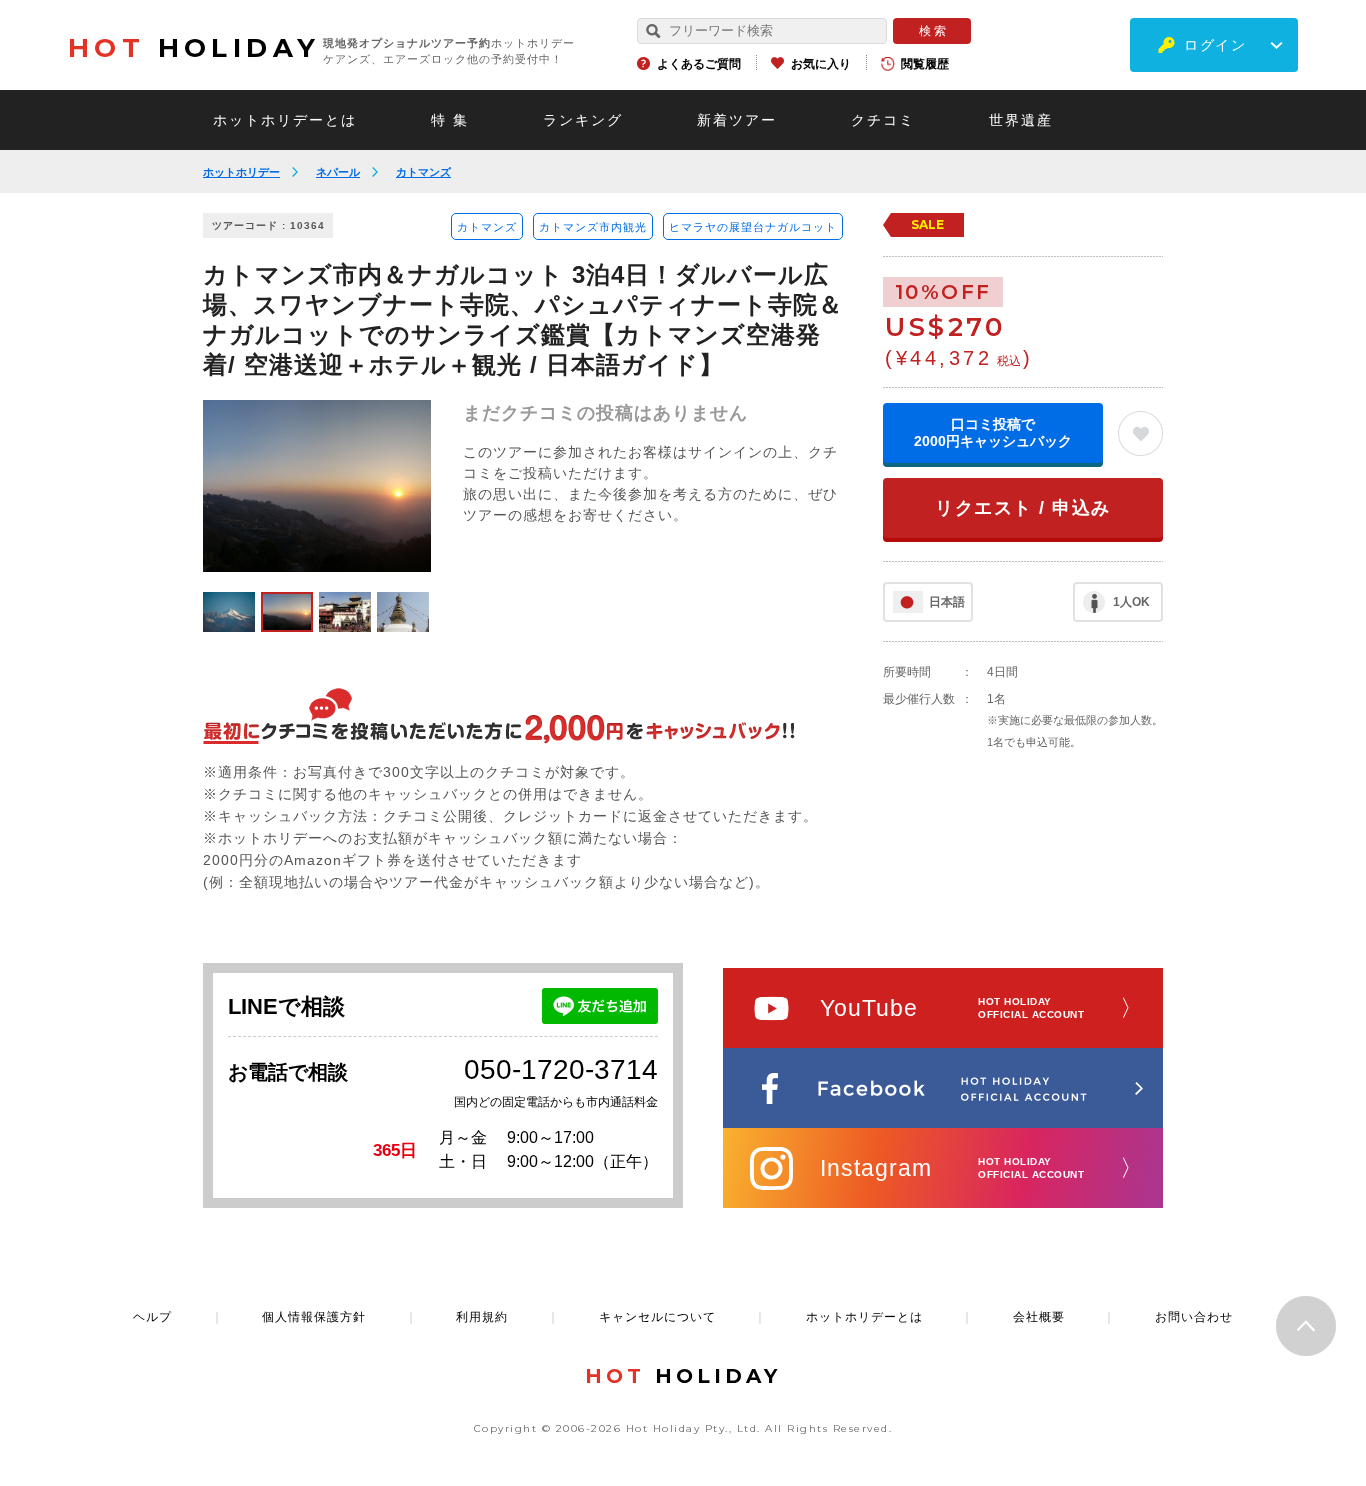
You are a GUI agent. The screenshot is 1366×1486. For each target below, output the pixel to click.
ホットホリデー (241, 172)
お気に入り (821, 64)
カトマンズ (423, 172)
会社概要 (1039, 1317)
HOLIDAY (194, 48)
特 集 (450, 120)
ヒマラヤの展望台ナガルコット (753, 227)
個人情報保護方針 (314, 1317)
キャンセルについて (657, 1317)
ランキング (583, 120)
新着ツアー (737, 120)
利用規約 (482, 1317)
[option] (317, 486)
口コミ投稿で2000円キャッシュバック (993, 432)
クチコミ (883, 120)
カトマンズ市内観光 (593, 227)
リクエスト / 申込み (1023, 508)
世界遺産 (1021, 120)
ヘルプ (152, 1317)
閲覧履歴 (925, 64)
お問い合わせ (1194, 1317)
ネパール (338, 172)
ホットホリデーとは (285, 120)
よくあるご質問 (699, 64)
